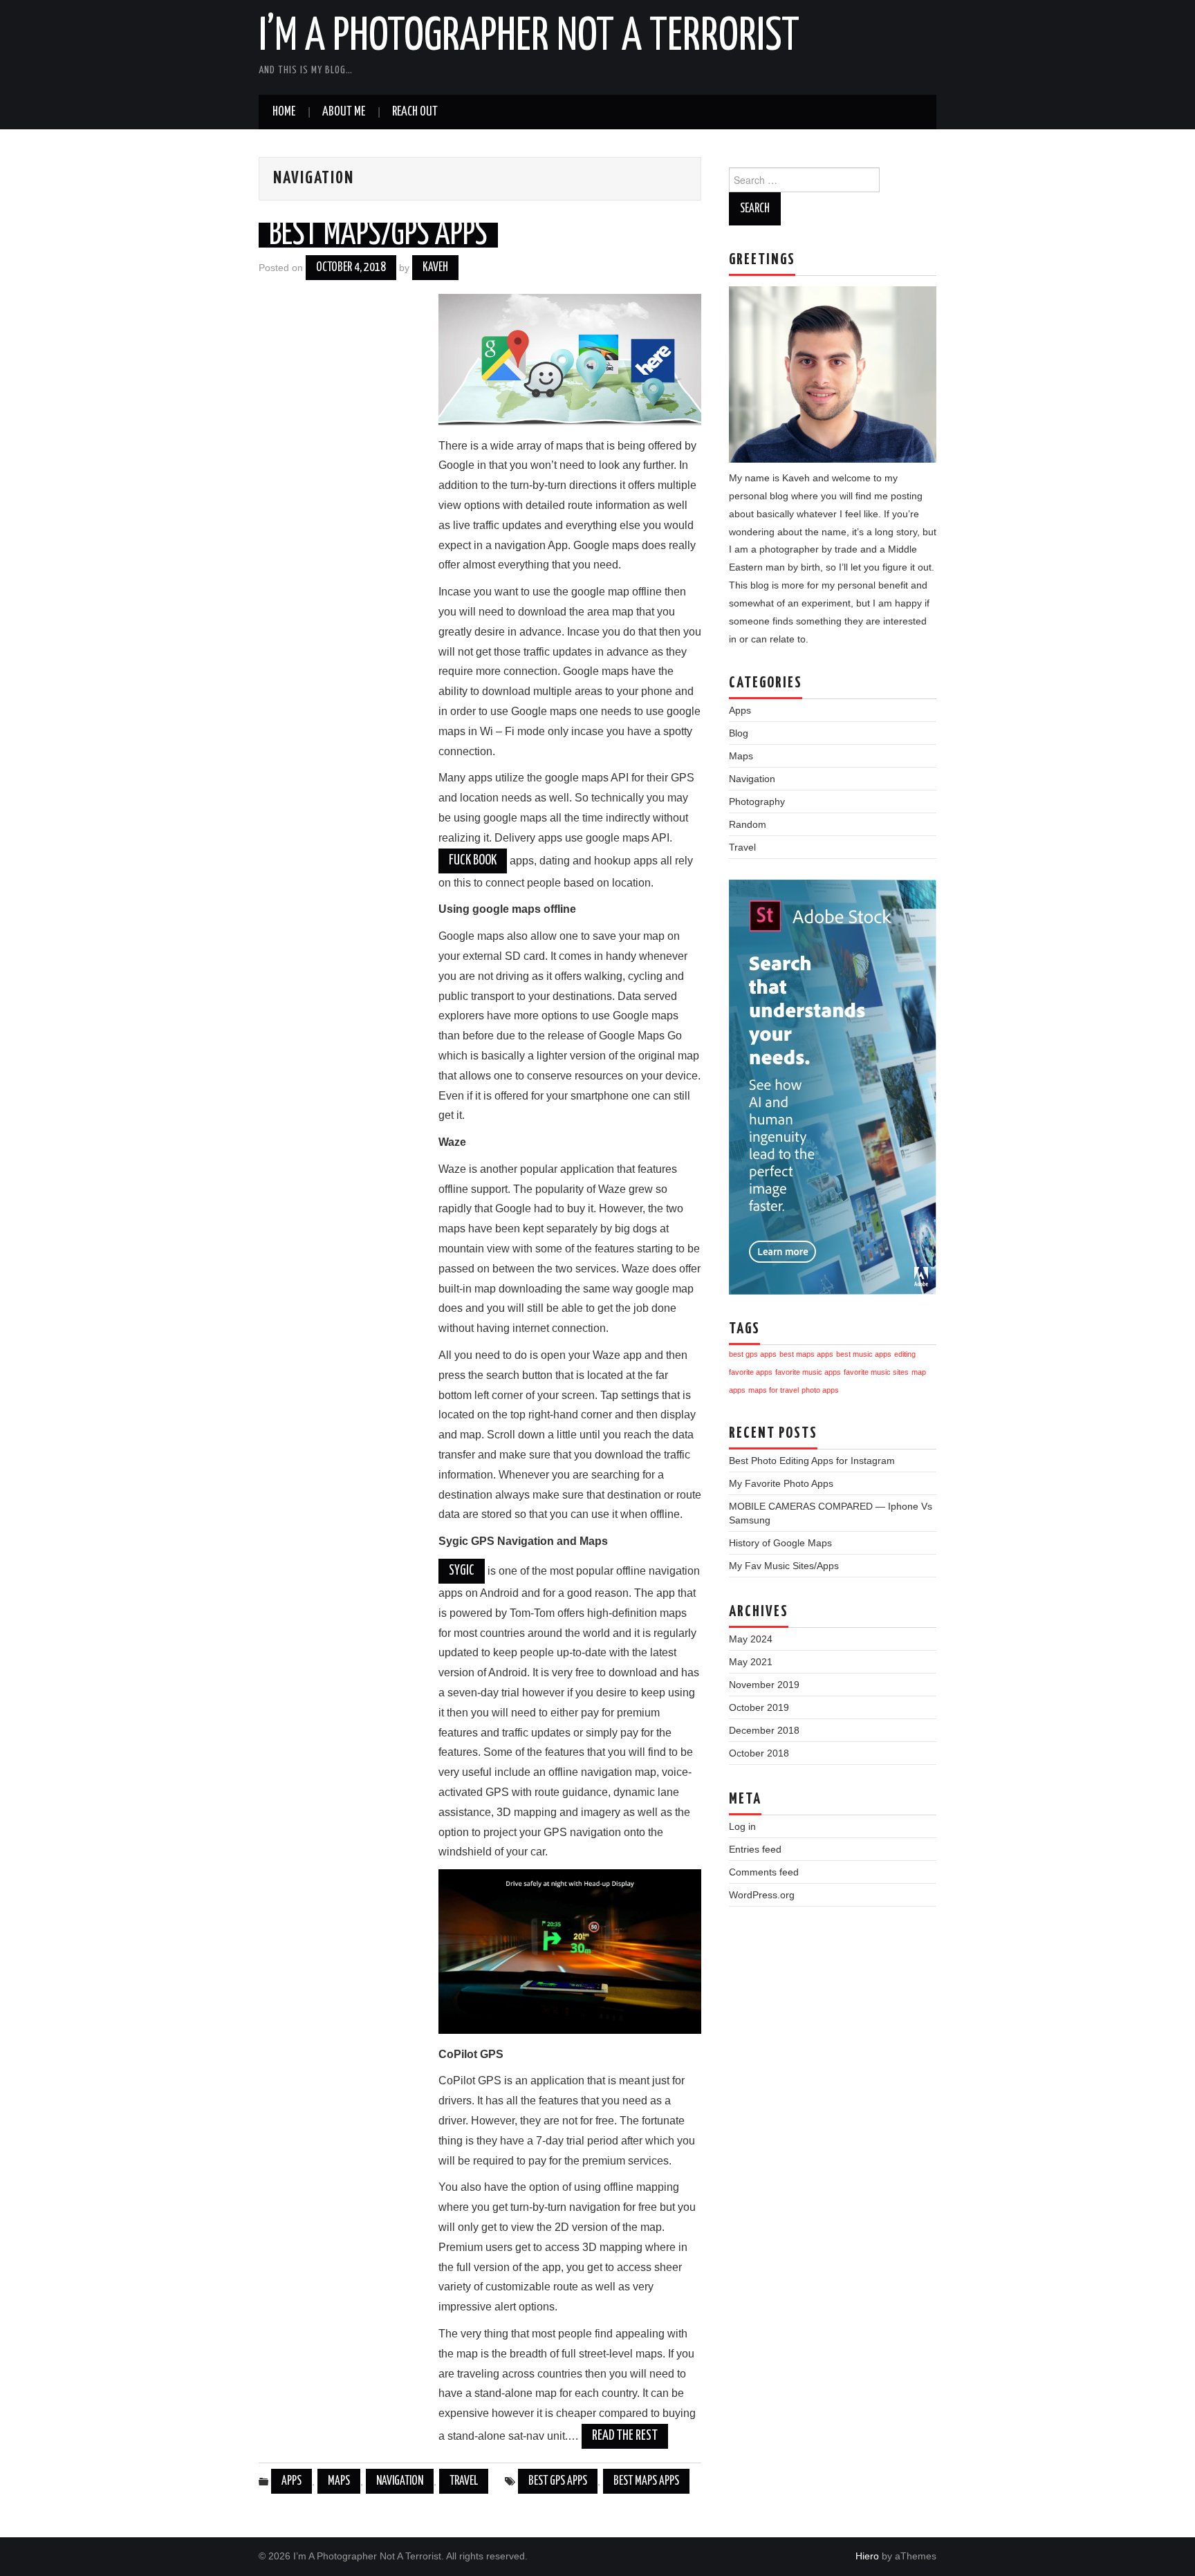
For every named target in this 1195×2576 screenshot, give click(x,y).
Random (748, 824)
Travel (464, 2481)
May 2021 (751, 1662)
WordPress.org (762, 1895)
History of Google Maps (780, 1543)
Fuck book (473, 861)
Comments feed (764, 1872)
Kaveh (435, 268)
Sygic (462, 1571)
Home (284, 112)
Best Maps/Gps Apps (378, 235)
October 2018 (759, 1753)
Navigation (400, 2481)
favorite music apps (808, 1372)
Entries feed (755, 1849)
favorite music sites (876, 1372)
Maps (339, 2481)
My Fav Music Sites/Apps (784, 1566)
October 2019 (759, 1707)
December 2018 (764, 1730)
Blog (739, 733)
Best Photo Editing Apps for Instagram (812, 1461)
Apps (291, 2481)
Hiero (867, 2556)
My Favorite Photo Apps (781, 1483)
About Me (344, 112)
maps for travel (773, 1390)
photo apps (820, 1390)
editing (905, 1354)
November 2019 (764, 1685)
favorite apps (751, 1372)
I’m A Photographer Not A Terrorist (529, 37)
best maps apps (646, 2481)
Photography (757, 801)
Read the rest (625, 2436)
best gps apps (558, 2481)
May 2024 (751, 1639)
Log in (742, 1826)
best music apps (864, 1354)
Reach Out (415, 112)
